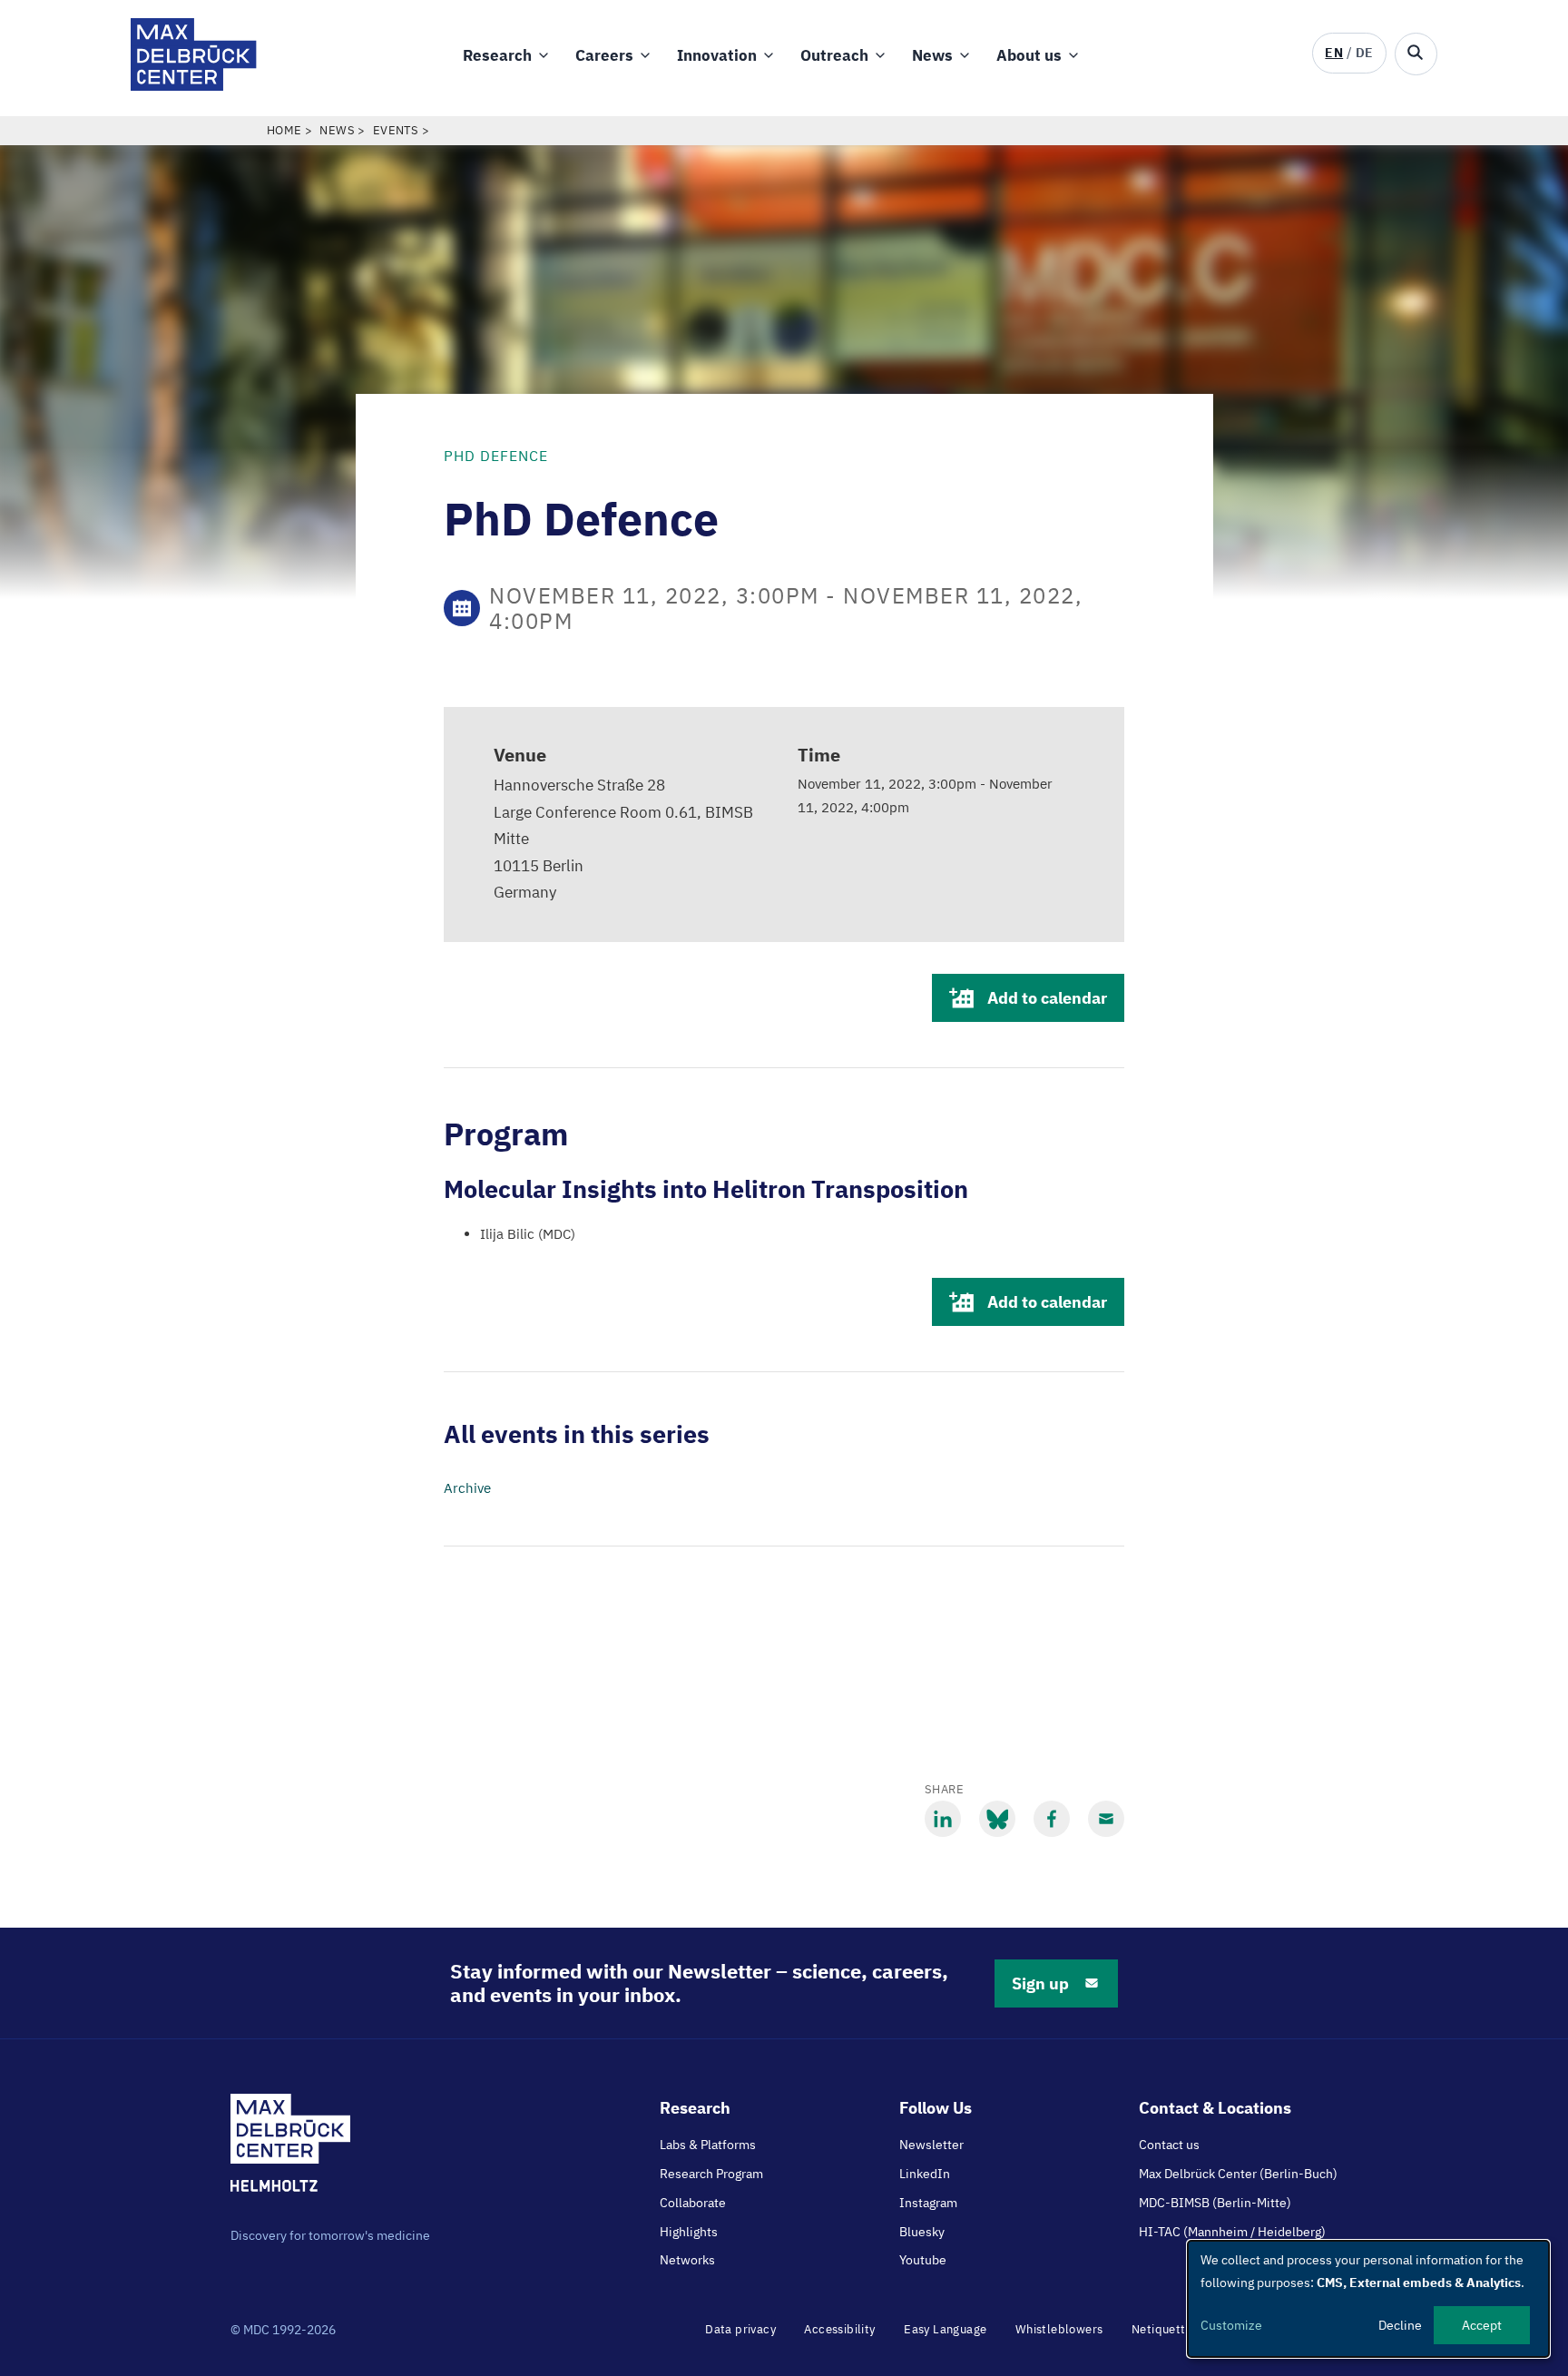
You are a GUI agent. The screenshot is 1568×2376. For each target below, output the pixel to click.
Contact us (1169, 2145)
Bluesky (922, 2232)
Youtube (923, 2260)
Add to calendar (1047, 998)
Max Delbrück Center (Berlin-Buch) (1238, 2174)
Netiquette (1162, 2329)
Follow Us (936, 2108)
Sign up (1040, 1983)
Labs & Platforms (708, 2145)
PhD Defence (496, 456)
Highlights (689, 2232)
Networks (687, 2260)
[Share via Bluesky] (997, 1819)
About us (1029, 55)
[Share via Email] (1106, 1819)
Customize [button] (1231, 2325)
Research (497, 55)
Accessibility (839, 2329)
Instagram (928, 2203)
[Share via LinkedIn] (943, 1819)
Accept (1482, 2325)
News (932, 55)
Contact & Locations (1215, 2108)
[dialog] (1368, 2299)
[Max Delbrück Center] (194, 86)
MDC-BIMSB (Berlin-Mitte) (1215, 2203)
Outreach (834, 55)
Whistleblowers (1059, 2329)
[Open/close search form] (1416, 54)
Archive (467, 1488)
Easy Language (945, 2329)
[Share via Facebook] (1052, 1819)
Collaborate (693, 2203)
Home (284, 130)
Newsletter (931, 2145)
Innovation (717, 55)
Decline (1400, 2325)
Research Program (711, 2174)
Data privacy (740, 2329)
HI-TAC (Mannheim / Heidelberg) (1232, 2232)
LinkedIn (925, 2174)
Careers (604, 55)
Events (396, 130)
